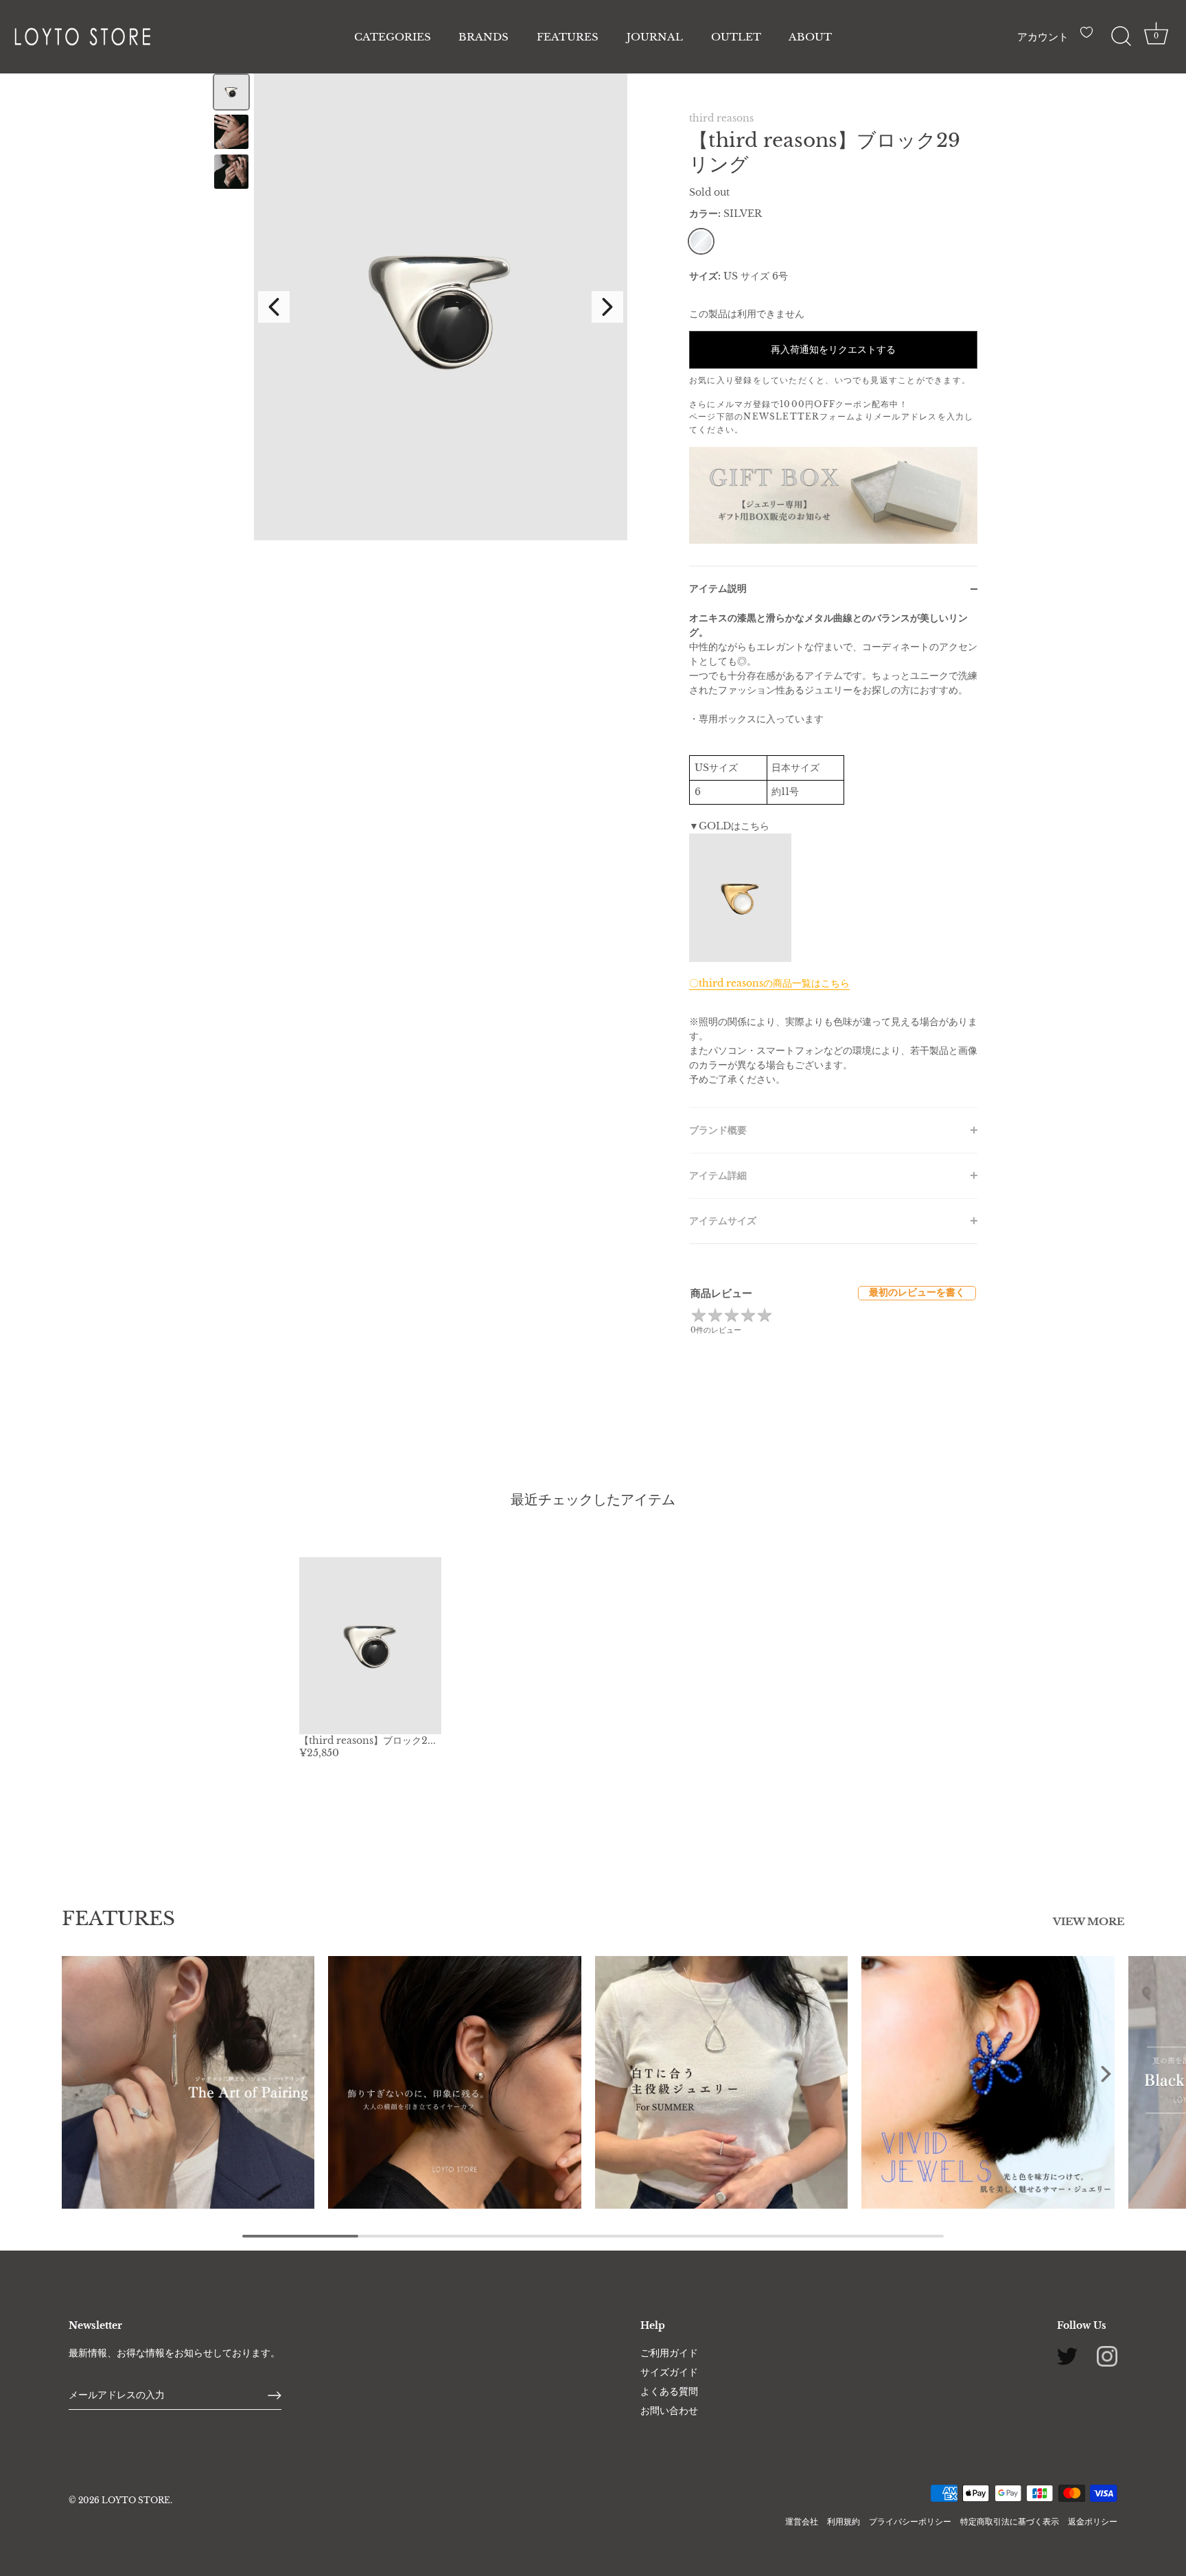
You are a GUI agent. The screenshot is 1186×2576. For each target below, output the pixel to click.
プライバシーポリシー (910, 2521)
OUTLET (736, 37)
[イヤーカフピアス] (454, 2082)
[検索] (1121, 36)
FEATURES (568, 37)
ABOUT (810, 37)
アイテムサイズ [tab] (723, 1221)
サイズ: (705, 276)
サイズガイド (669, 2372)
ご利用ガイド (669, 2353)
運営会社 (802, 2521)
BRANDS (484, 37)
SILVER (701, 241)
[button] (81, 2073)
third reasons (721, 118)
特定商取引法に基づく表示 (1010, 2521)
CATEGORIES (393, 37)
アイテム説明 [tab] (718, 588)
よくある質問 (669, 2391)
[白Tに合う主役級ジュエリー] (721, 2082)
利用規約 (844, 2521)
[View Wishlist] (1090, 38)
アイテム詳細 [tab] (718, 1175)
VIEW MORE (1089, 1922)
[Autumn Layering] (188, 2082)
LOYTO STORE (136, 2500)
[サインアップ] (275, 2395)
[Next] (607, 307)
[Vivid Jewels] (988, 2082)
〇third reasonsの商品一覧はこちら (769, 983)
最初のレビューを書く (917, 1292)
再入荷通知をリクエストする (833, 349)
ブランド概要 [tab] (718, 1130)
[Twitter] (1067, 2356)
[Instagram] (1107, 2356)
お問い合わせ (669, 2411)
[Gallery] (418, 307)
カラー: (725, 214)
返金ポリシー (1093, 2521)
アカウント (1043, 37)
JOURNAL (655, 37)
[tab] (833, 859)
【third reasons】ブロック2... (368, 1740)
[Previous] (274, 307)
